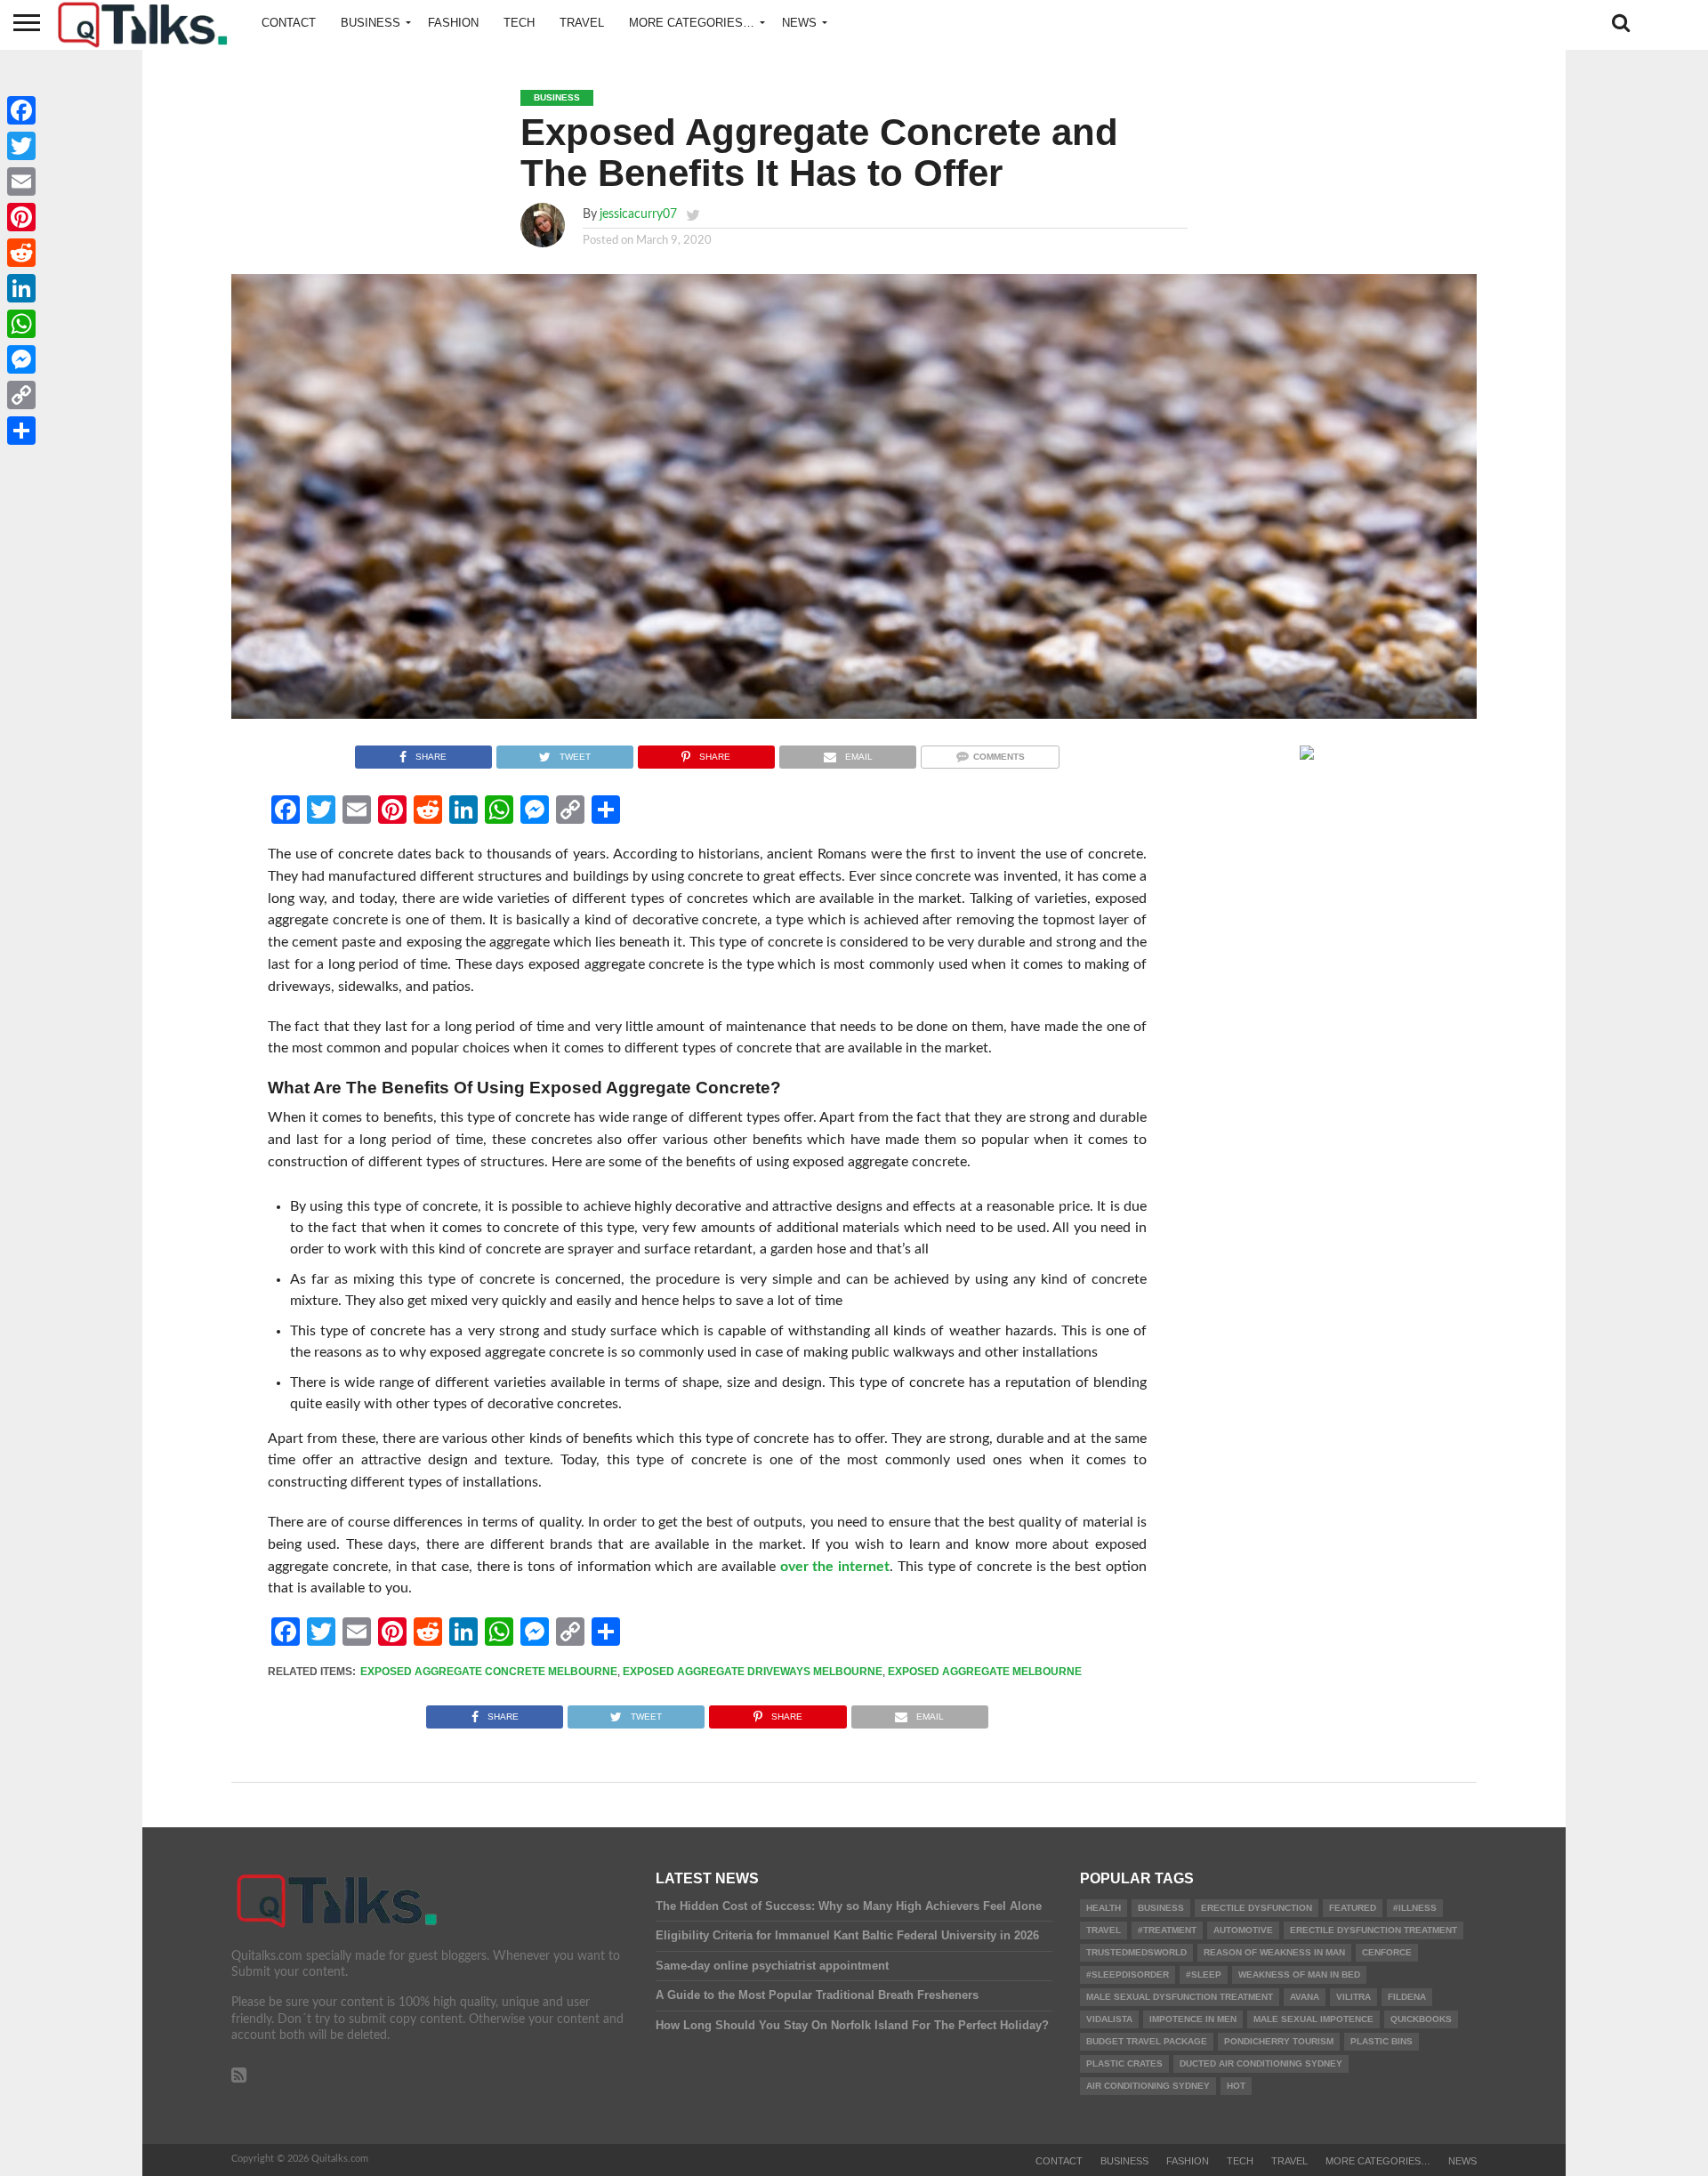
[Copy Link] (21, 395)
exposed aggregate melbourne (985, 1672)
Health (1104, 1908)
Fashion (453, 23)
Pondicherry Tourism (1279, 2041)
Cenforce (1387, 1952)
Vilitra (1354, 1997)
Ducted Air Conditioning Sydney (1261, 2063)
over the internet (835, 1567)
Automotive (1243, 1930)
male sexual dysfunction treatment (1180, 1997)
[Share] (21, 431)
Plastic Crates (1124, 2063)
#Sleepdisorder (1128, 1975)
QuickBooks (1421, 2019)
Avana (1305, 1997)
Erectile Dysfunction (1257, 1908)
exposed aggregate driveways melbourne (753, 1672)
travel (1104, 1930)
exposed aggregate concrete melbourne (489, 1672)
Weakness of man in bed (1299, 1975)
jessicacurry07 (638, 214)
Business (371, 23)
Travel (582, 23)
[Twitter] (21, 146)
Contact (289, 23)
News (799, 23)
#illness (1415, 1908)
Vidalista (1109, 2019)
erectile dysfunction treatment (1374, 1930)
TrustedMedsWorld (1136, 1952)
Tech (519, 23)
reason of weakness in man (1274, 1952)
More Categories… (692, 23)
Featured (1353, 1908)
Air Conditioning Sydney (1148, 2086)
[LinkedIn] (21, 288)
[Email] (21, 181)
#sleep (1204, 1975)
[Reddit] (21, 253)
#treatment (1167, 1930)
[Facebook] (21, 110)
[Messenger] (21, 359)
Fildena (1407, 1997)
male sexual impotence (1313, 2019)
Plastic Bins (1382, 2041)
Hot (1236, 2086)
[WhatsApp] (21, 324)
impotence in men (1193, 2019)
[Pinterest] (21, 217)
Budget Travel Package (1147, 2041)
